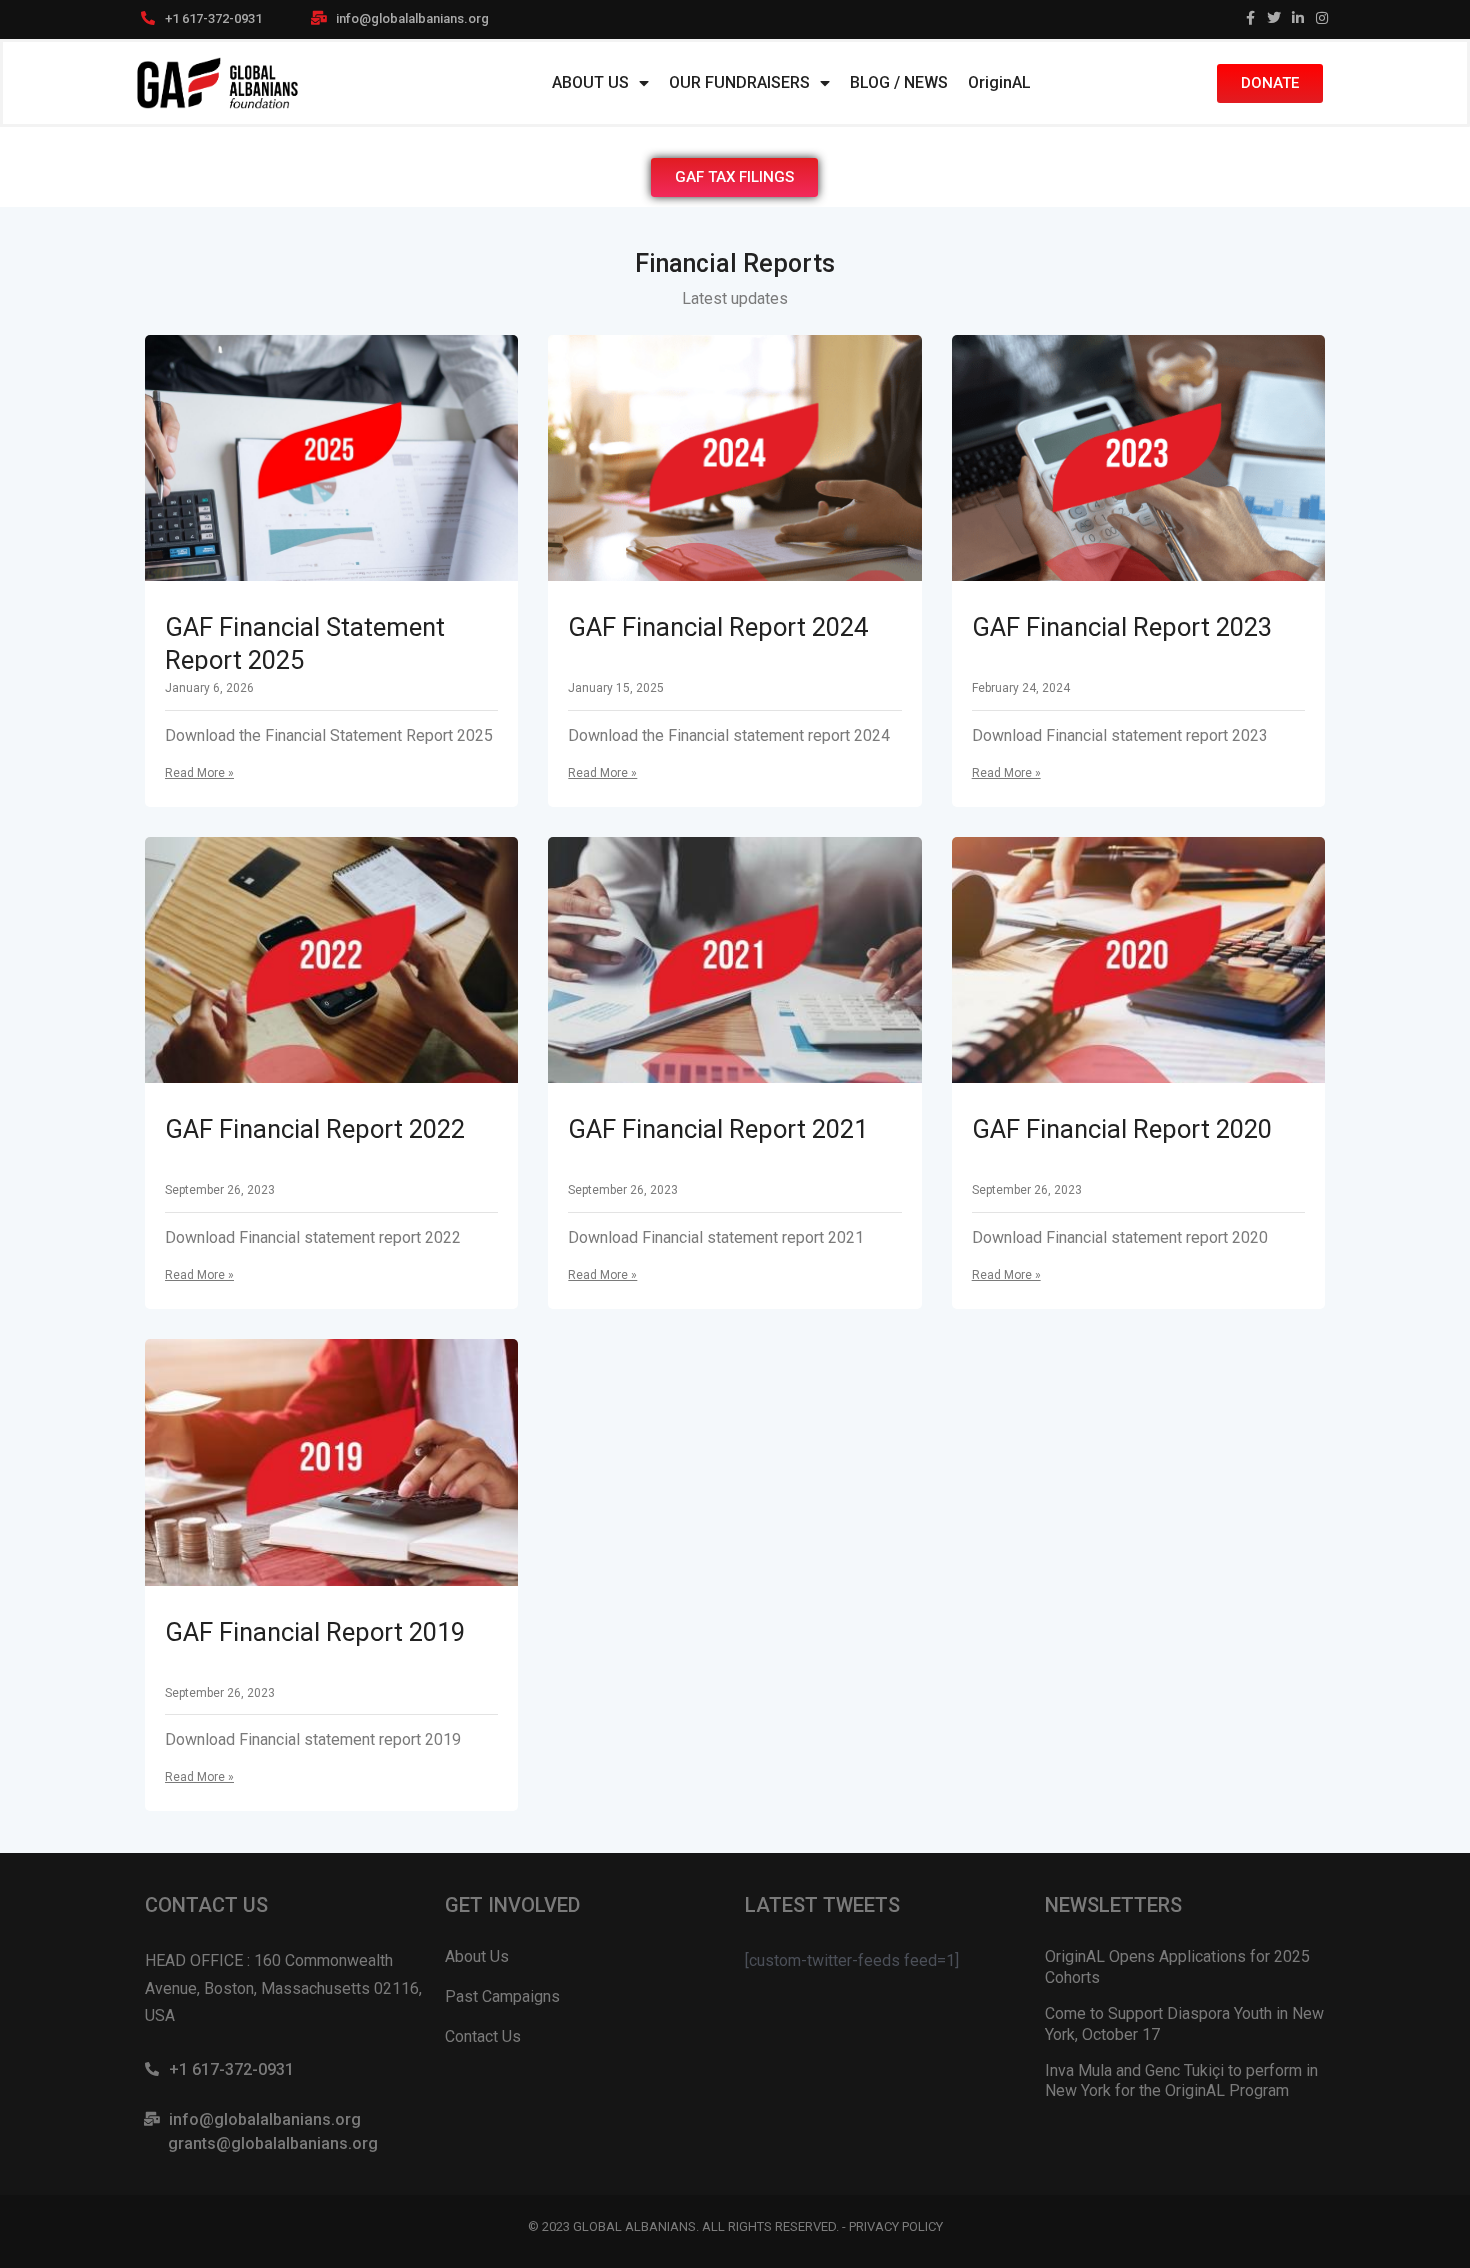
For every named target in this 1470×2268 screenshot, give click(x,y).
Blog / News (899, 82)
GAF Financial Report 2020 (1122, 1129)
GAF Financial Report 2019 (315, 1632)
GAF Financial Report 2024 (718, 627)
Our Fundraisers (739, 82)
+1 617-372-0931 (213, 18)
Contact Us (483, 2036)
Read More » (199, 773)
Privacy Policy (896, 2226)
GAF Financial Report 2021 (718, 1129)
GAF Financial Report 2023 (1122, 627)
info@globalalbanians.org (412, 18)
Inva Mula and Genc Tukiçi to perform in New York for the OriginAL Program (1181, 2081)
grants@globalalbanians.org (273, 2143)
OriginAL (999, 82)
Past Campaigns (502, 1996)
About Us (590, 82)
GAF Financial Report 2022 (315, 1129)
